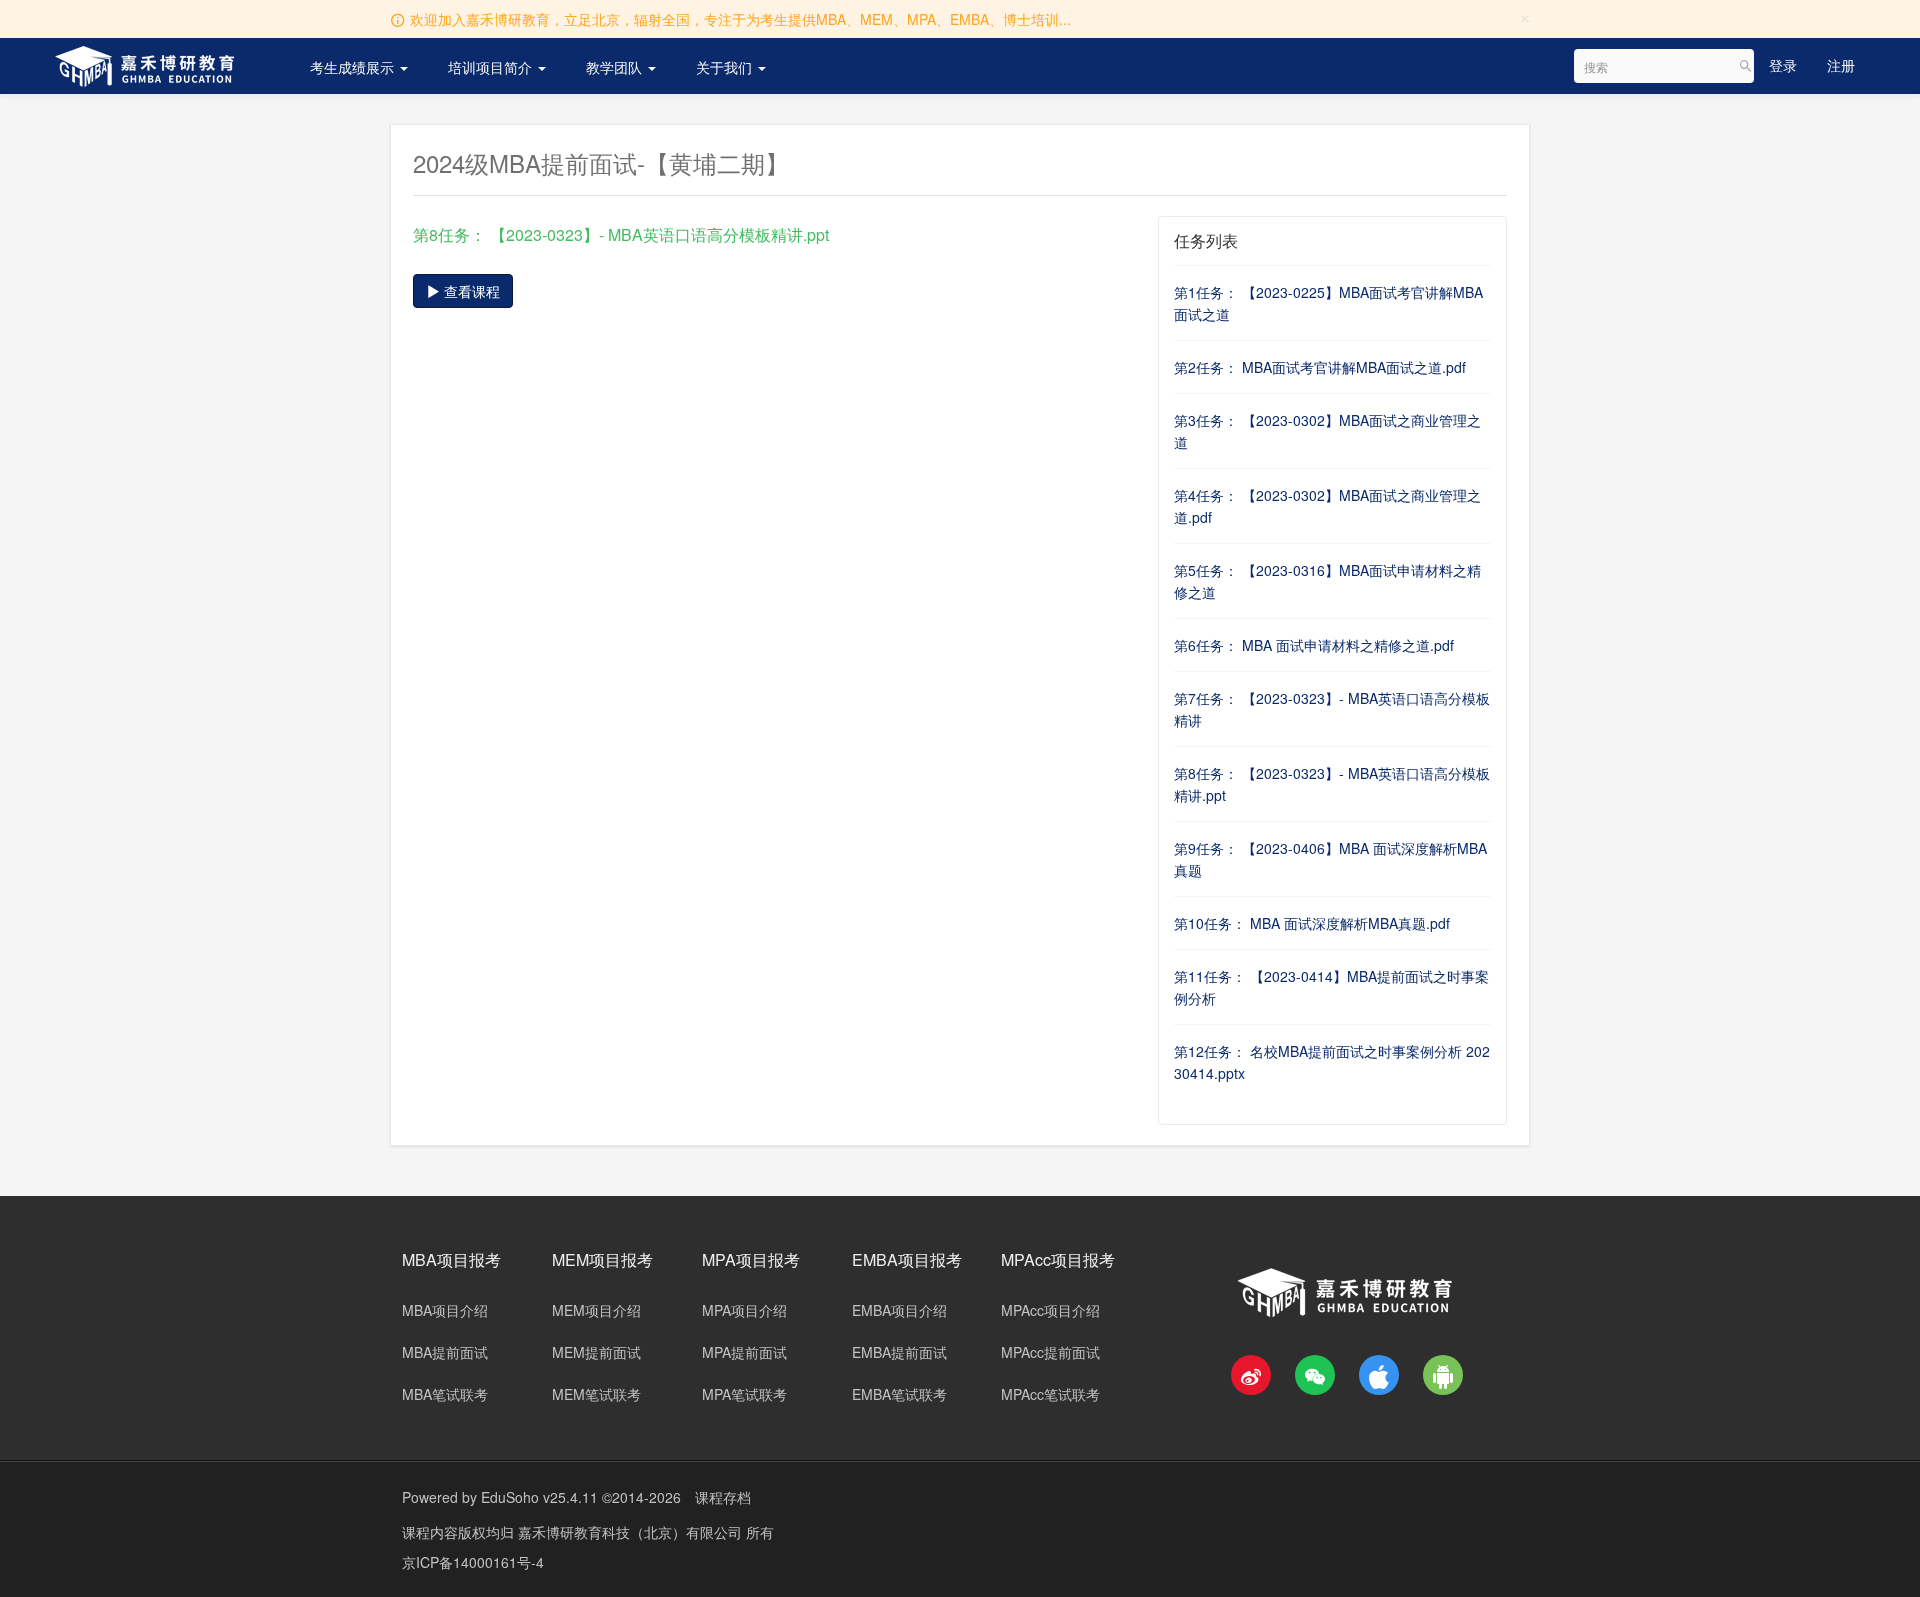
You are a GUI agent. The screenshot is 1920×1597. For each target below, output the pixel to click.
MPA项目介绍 (744, 1310)
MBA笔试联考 (445, 1394)
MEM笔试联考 (596, 1394)
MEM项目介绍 (596, 1310)
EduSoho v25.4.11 (539, 1497)
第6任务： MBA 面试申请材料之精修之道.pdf (1314, 645)
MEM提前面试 (596, 1352)
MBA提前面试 (445, 1352)
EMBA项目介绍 (899, 1310)
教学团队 (616, 67)
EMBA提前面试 (899, 1352)
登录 (1783, 65)
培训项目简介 (492, 67)
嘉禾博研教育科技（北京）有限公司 (632, 1532)
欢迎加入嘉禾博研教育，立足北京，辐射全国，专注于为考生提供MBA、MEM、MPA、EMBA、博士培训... (740, 19)
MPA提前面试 (744, 1352)
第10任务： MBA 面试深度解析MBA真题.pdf (1312, 923)
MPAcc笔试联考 (1050, 1394)
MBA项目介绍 (445, 1310)
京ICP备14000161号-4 (473, 1562)
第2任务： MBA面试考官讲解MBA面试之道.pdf (1320, 367)
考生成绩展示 (354, 67)
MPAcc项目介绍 (1050, 1310)
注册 (1841, 65)
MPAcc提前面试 (1050, 1352)
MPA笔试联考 (744, 1394)
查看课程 (470, 291)
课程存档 (723, 1497)
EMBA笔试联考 (899, 1394)
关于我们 (726, 67)
